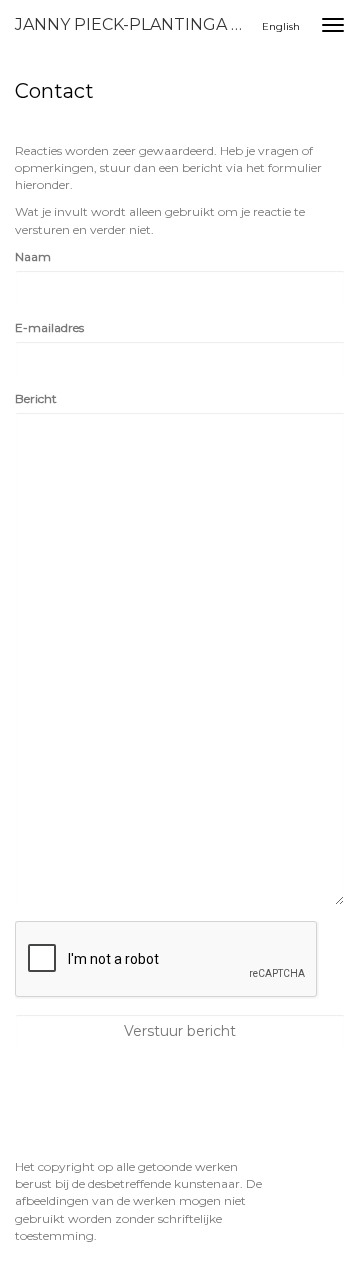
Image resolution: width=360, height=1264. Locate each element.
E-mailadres (49, 327)
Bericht (36, 398)
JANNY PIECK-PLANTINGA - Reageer (138, 24)
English (281, 26)
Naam (33, 256)
